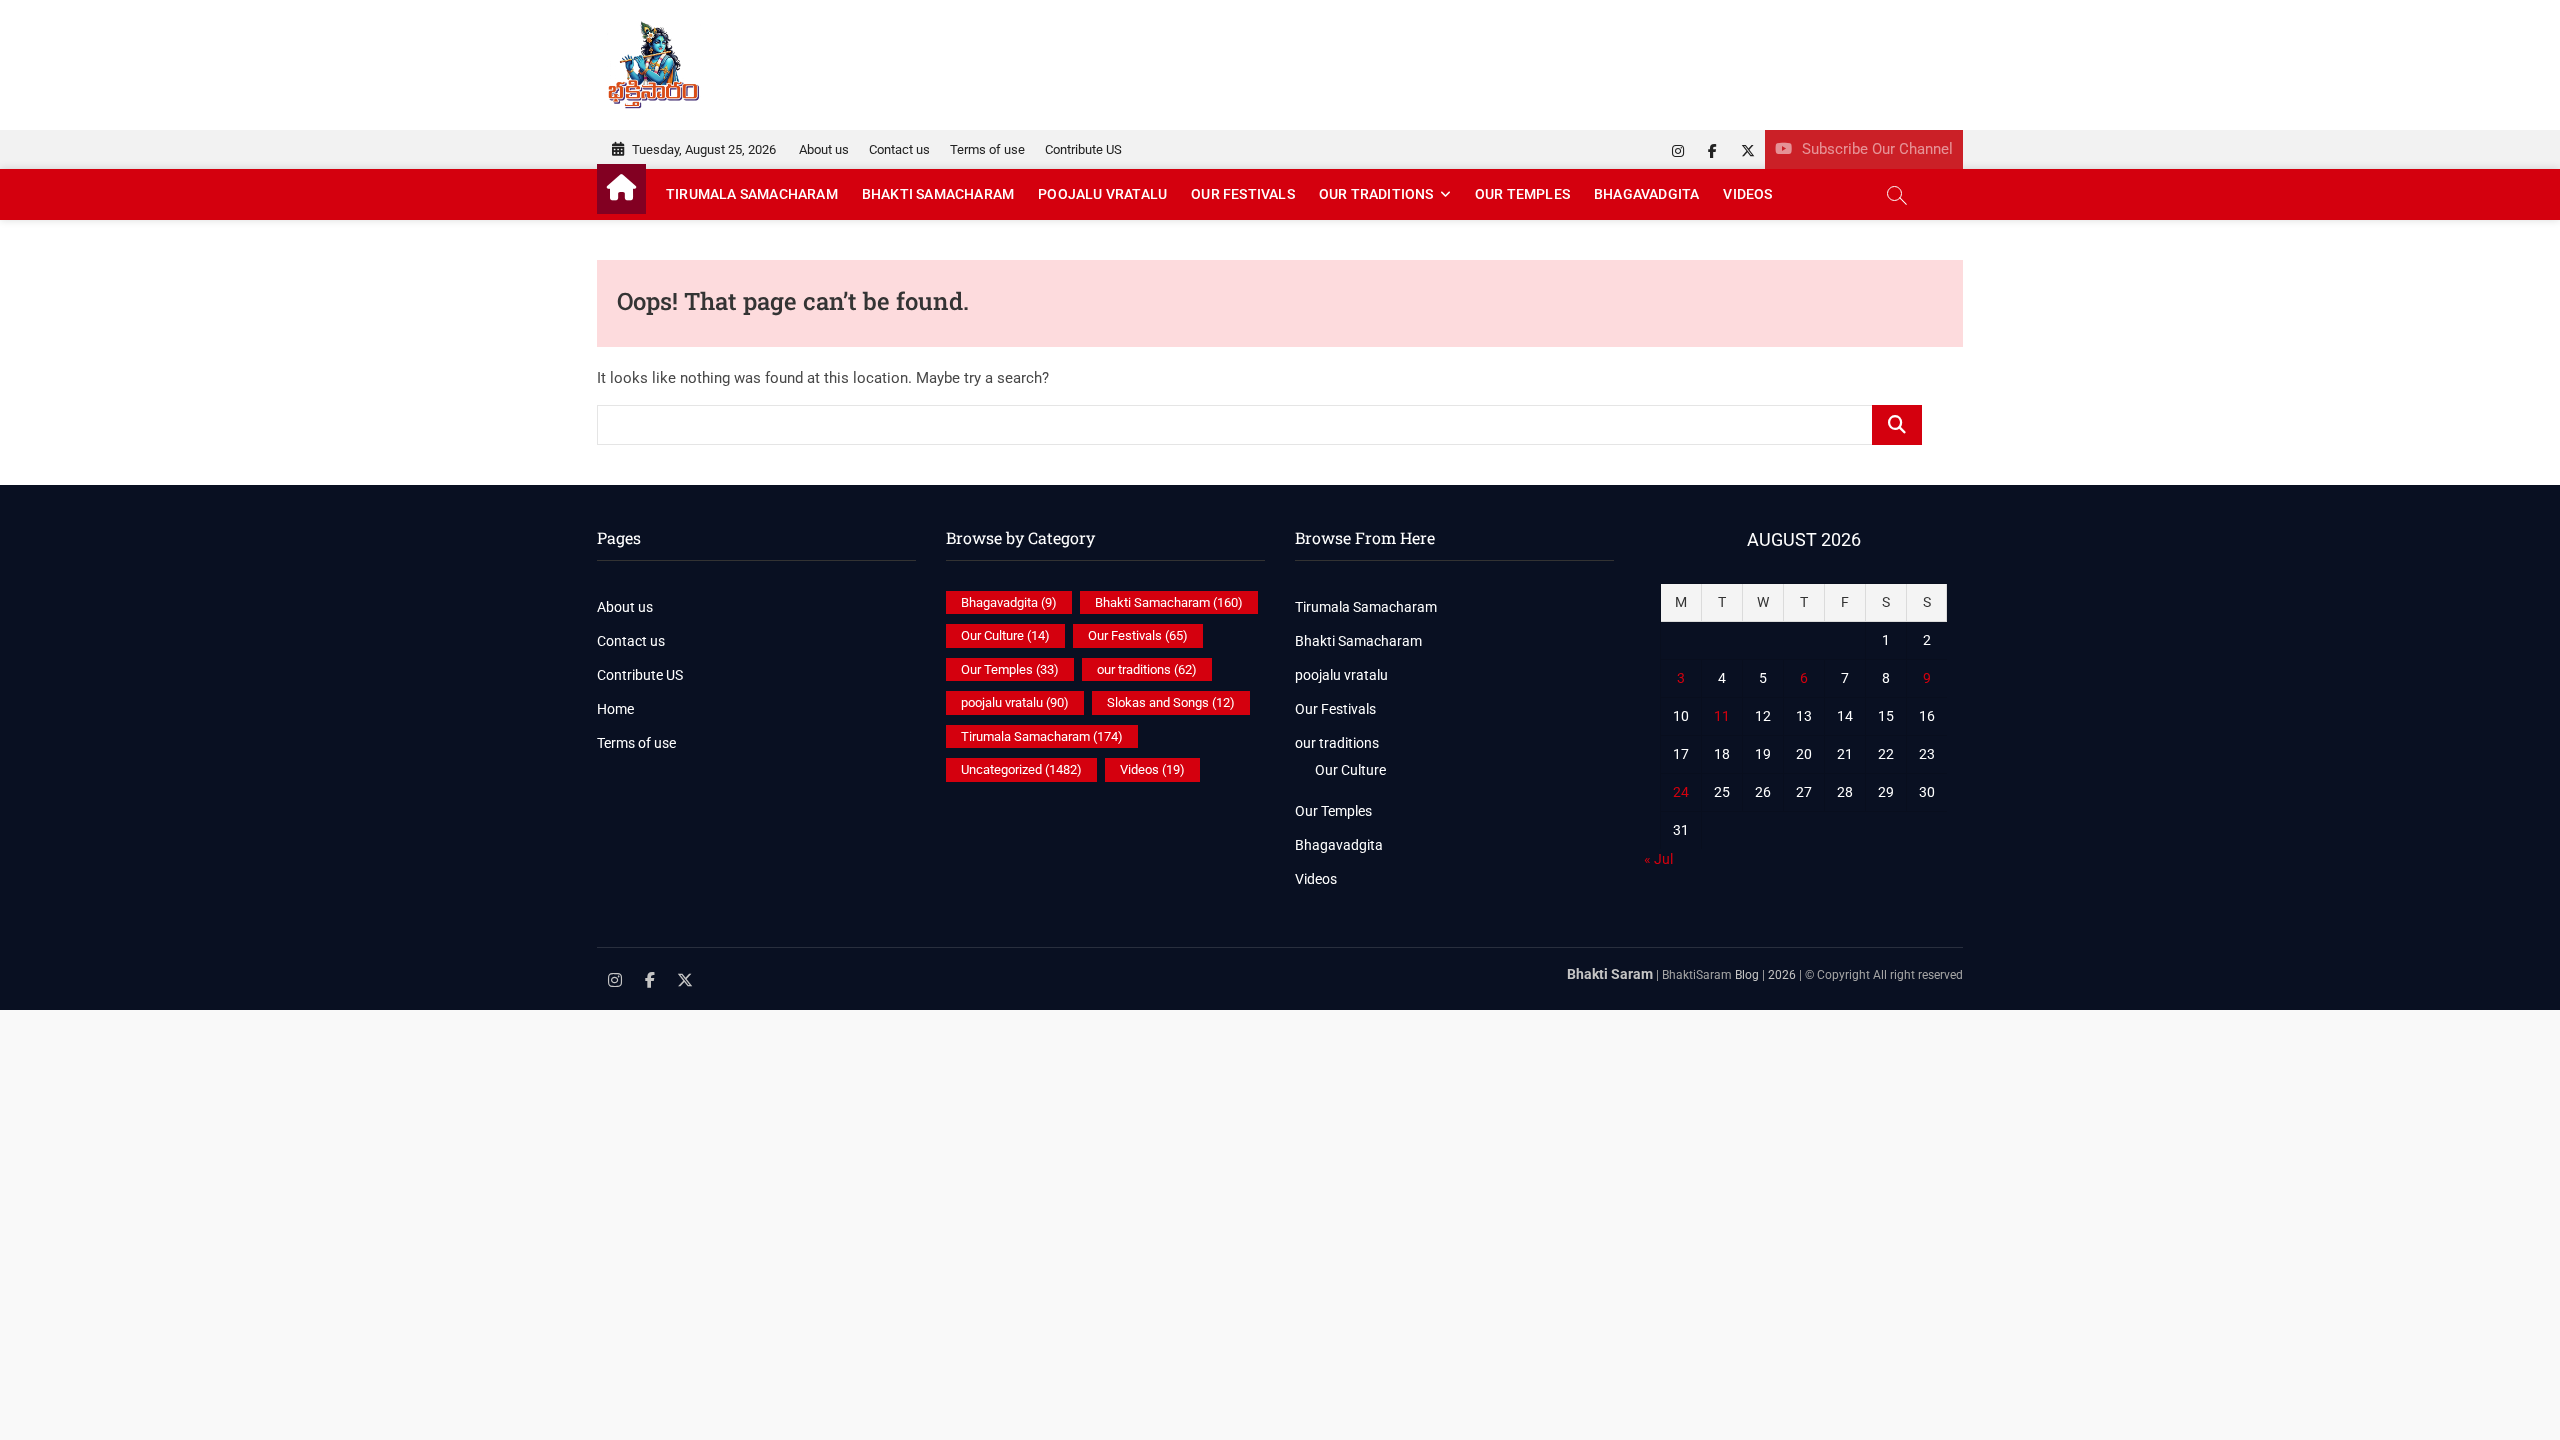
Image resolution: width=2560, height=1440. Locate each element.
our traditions (1376, 194)
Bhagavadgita (1646, 194)
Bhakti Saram (1610, 974)
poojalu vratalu (1102, 194)
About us (824, 149)
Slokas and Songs (1171, 702)
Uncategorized (1021, 769)
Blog (1747, 975)
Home (615, 709)
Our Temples (1522, 194)
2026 (1782, 975)
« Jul (1658, 859)
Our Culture (1005, 635)
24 (1681, 792)
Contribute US (1083, 149)
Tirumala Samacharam (752, 194)
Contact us (899, 149)
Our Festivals (1243, 194)
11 (1722, 716)
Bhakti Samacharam (938, 194)
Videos (1747, 194)
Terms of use (987, 149)
